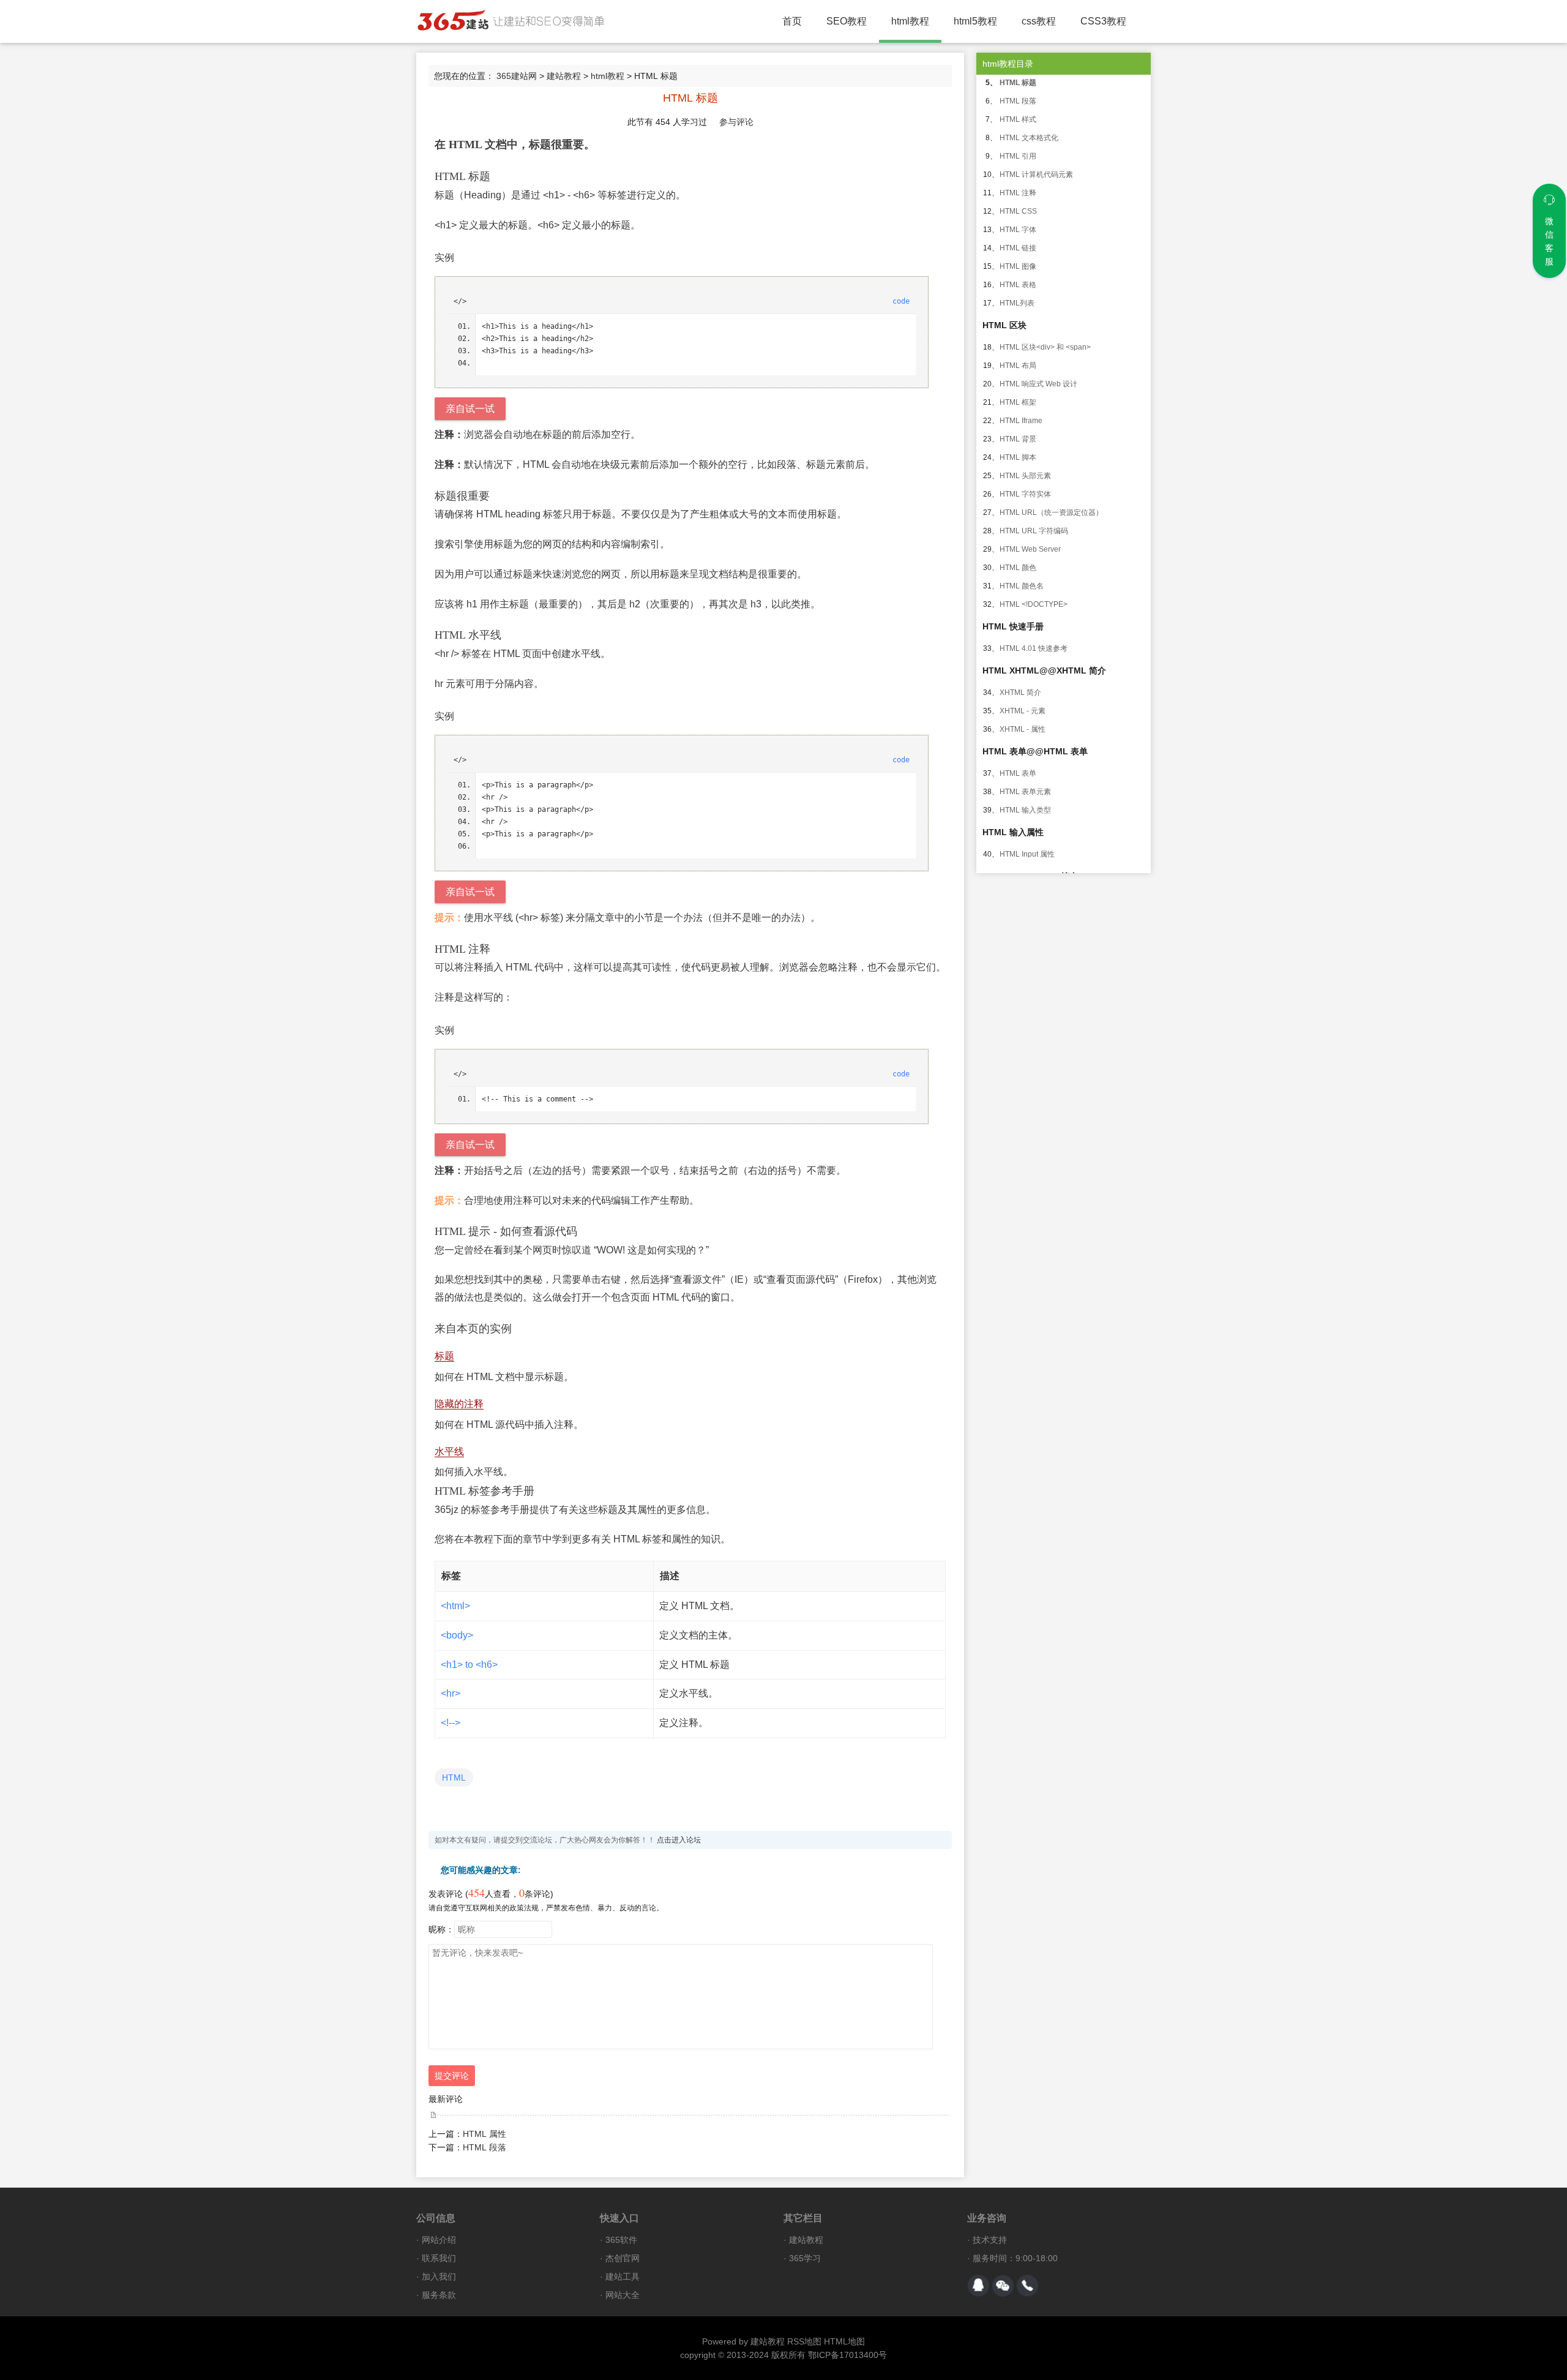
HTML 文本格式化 (1029, 138)
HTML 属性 (484, 2134)
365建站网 (517, 76)
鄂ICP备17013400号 (847, 2355)
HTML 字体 (1018, 230)
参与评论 (736, 122)
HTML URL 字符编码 (1034, 531)
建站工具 (623, 2277)
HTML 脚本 (1018, 457)
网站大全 (623, 2295)
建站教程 (564, 76)
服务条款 (439, 2295)
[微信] (1003, 2286)
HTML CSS (1018, 211)
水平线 (449, 1451)
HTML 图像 (1018, 266)
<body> (457, 1635)
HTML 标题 (1018, 83)
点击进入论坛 (679, 1840)
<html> (455, 1606)
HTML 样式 (1018, 119)
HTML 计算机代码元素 (1036, 175)
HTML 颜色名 (1022, 586)
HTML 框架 (1018, 402)
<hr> (451, 1693)
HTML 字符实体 (1025, 494)
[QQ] (978, 2286)
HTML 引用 (1018, 156)
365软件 (621, 2240)
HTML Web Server (1030, 549)
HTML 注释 (1018, 193)
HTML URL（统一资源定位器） (1051, 512)
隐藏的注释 (459, 1404)
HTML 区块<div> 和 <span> (1045, 347)
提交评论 (452, 2076)
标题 (444, 1356)
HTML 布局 (1018, 366)
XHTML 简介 (1020, 693)
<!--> (451, 1723)
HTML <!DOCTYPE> (1034, 604)
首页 (792, 21)
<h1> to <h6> (469, 1665)
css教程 (1039, 21)
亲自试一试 (470, 409)
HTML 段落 (484, 2147)
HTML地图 (844, 2341)
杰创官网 (623, 2258)
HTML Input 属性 (1027, 854)
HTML (454, 1777)
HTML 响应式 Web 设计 (1038, 384)
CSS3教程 (1103, 21)
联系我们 (439, 2258)
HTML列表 (1017, 303)
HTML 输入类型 (1025, 810)
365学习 (805, 2258)
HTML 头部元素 (1025, 476)
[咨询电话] (1027, 2286)
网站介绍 (439, 2240)
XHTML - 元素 (1023, 711)
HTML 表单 (1018, 773)
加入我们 (439, 2277)
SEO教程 (847, 21)
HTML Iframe (1021, 421)
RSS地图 (804, 2341)
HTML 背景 (1018, 439)
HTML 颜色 (1018, 568)
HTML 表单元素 (1025, 792)
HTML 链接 (1018, 248)
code (901, 301)
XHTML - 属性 (1023, 729)
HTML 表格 (1018, 285)
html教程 (910, 21)
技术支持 (990, 2240)
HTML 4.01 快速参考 (1034, 648)
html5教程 (975, 21)
